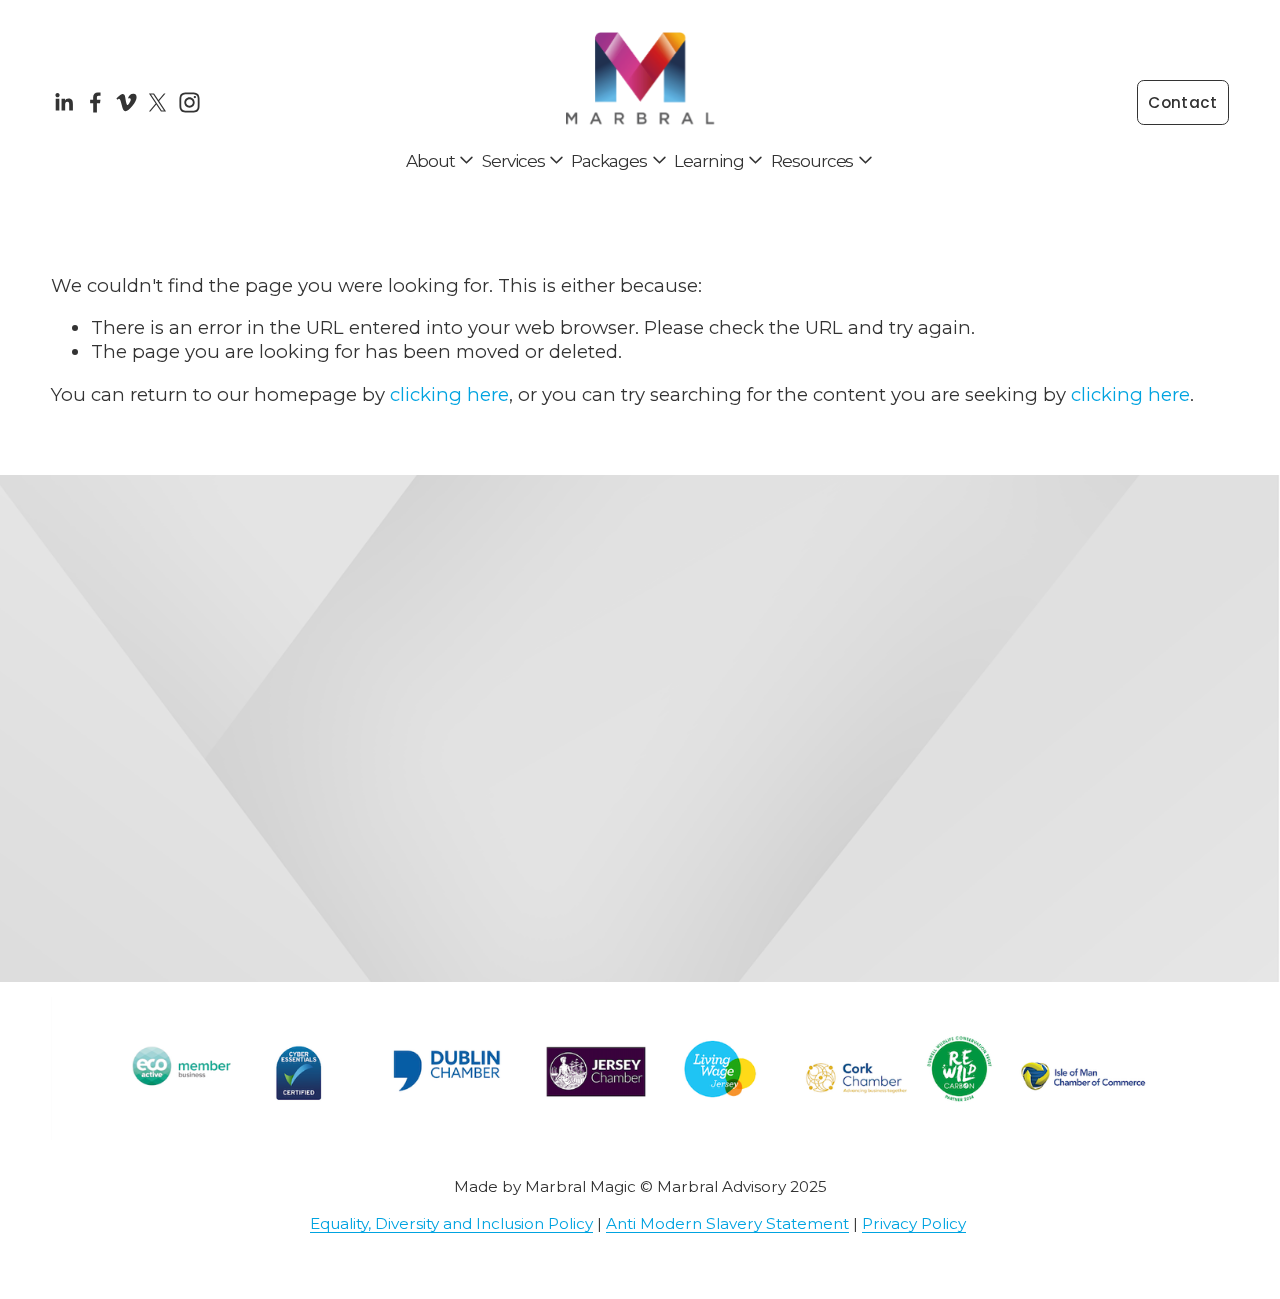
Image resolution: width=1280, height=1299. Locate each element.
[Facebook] (95, 102)
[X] (157, 102)
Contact (1182, 102)
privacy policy (1129, 890)
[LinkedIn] (63, 102)
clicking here (449, 394)
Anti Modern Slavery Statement (727, 1223)
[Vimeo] (126, 102)
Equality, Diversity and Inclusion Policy (451, 1223)
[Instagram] (189, 102)
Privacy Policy (914, 1223)
